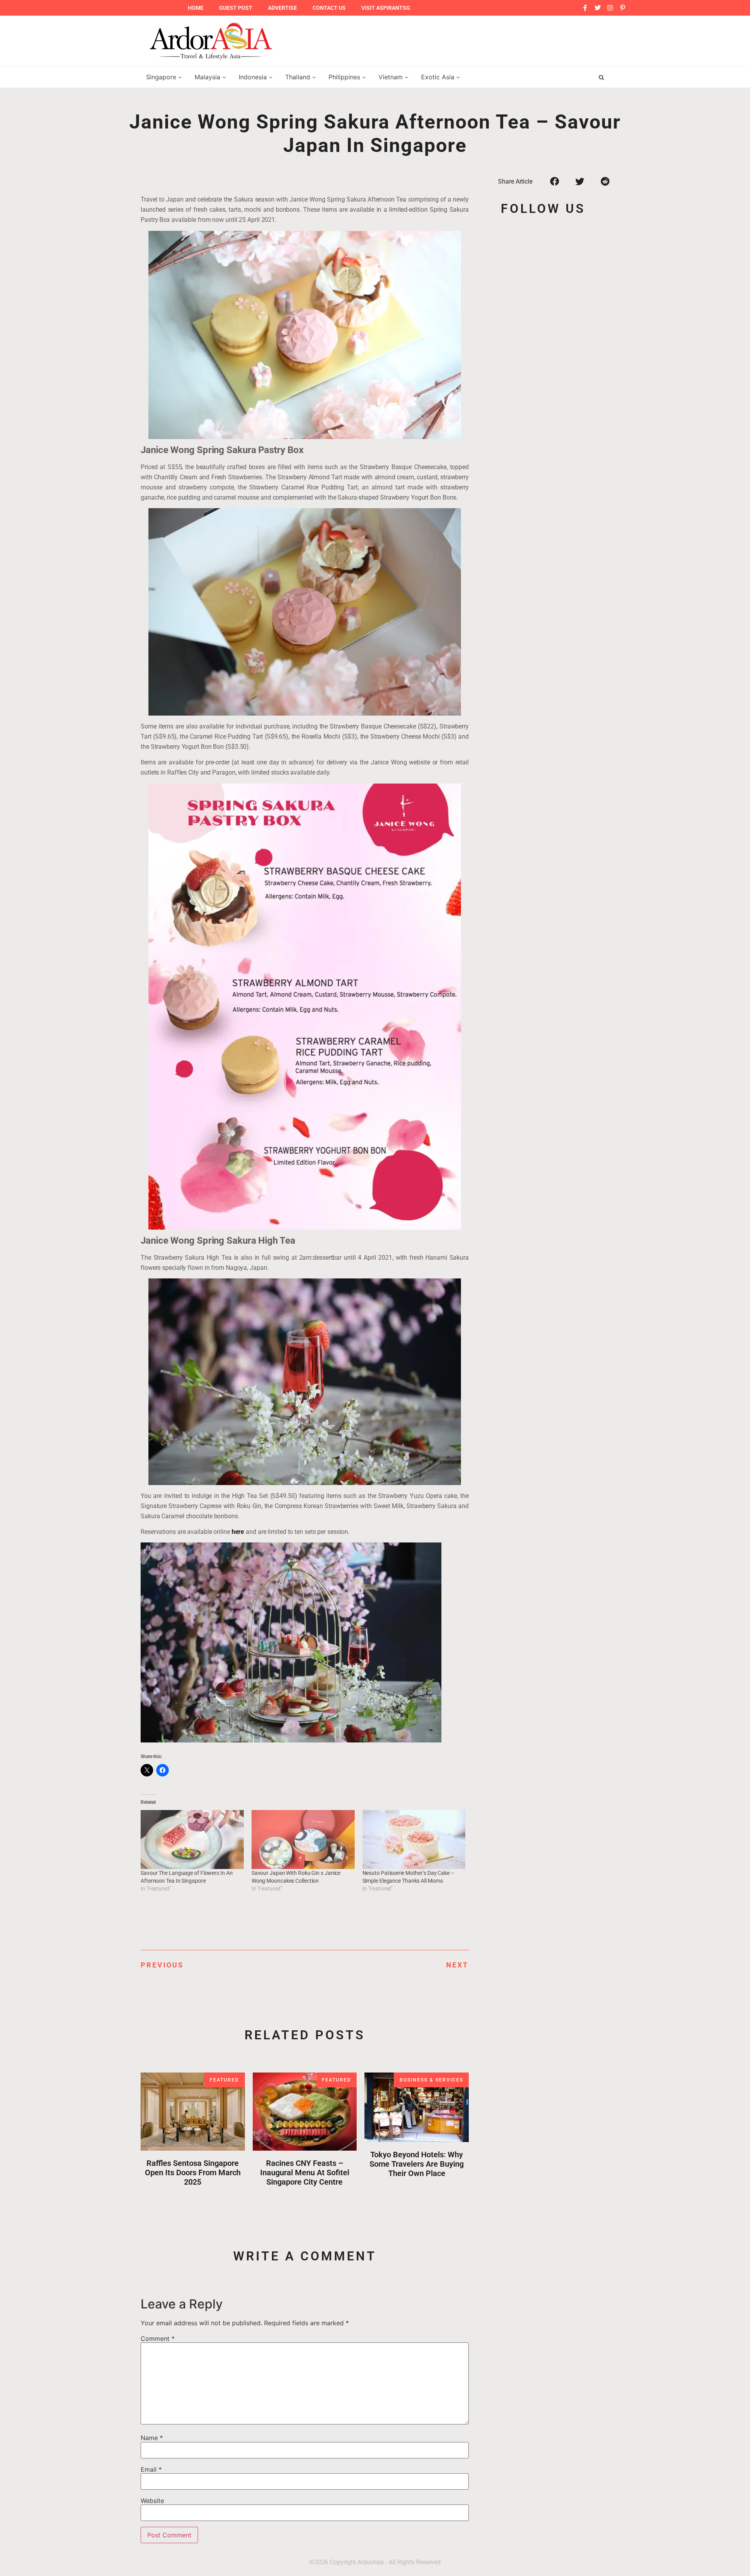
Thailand (299, 77)
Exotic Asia (439, 77)
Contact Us (329, 8)
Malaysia (208, 77)
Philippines (345, 77)
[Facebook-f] (585, 8)
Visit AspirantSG (386, 8)
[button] (554, 181)
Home (196, 8)
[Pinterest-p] (623, 8)
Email (151, 2469)
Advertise (282, 8)
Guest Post (236, 8)
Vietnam (392, 77)
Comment (158, 2339)
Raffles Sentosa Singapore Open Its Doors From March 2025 (193, 2173)
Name (152, 2438)
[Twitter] (598, 8)
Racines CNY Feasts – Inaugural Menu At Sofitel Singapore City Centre (305, 2173)
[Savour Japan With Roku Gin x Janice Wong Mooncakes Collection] (303, 1840)
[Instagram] (610, 8)
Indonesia (254, 77)
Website (152, 2501)
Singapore (162, 77)
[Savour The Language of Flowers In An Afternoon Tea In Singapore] (192, 1840)
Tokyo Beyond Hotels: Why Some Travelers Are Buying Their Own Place (417, 2164)
